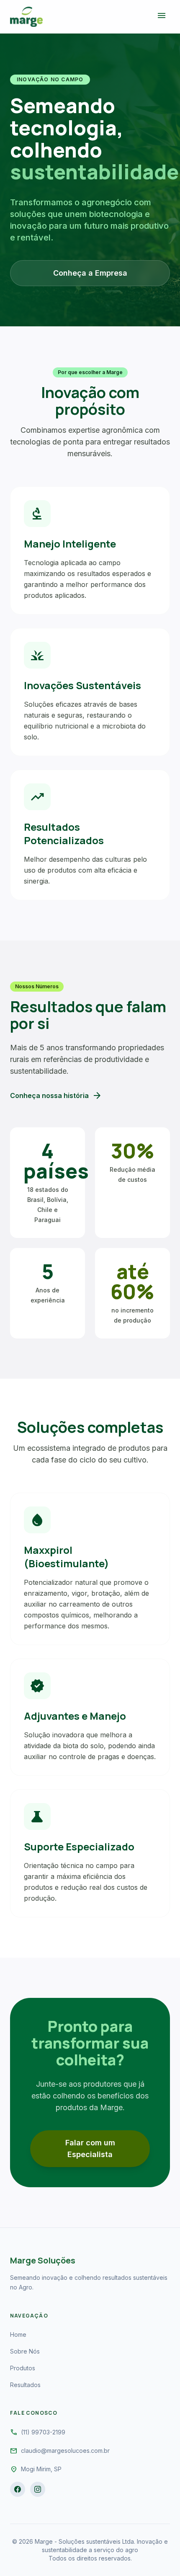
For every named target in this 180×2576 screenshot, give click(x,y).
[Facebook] (18, 2489)
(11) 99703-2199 (43, 2432)
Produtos (23, 2368)
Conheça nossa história (56, 1096)
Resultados (25, 2385)
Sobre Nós (25, 2351)
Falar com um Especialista (90, 2148)
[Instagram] (38, 2489)
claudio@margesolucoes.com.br (65, 2451)
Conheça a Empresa (90, 273)
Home (18, 2334)
